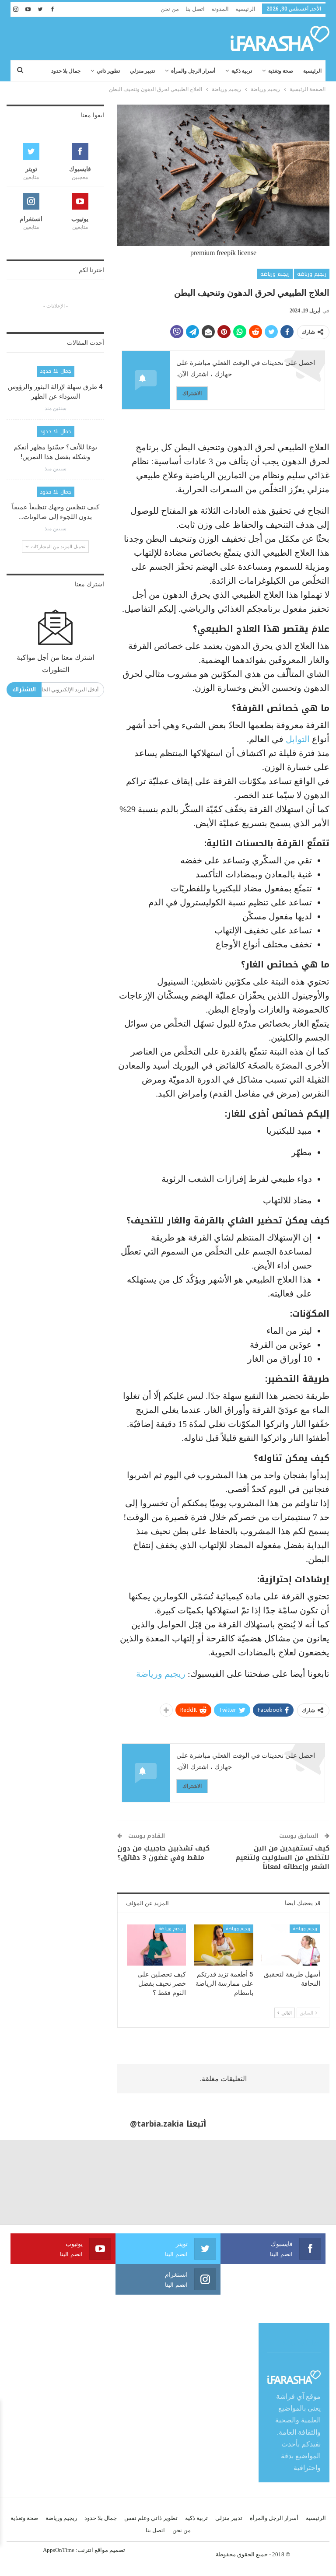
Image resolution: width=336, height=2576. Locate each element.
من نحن (170, 9)
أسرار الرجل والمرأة (193, 71)
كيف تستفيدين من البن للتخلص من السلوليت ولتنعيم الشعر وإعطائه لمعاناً (282, 1858)
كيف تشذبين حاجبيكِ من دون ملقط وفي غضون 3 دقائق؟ (163, 1853)
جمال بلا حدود (66, 71)
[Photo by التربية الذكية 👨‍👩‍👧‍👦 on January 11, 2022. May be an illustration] (294, 2182)
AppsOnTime (59, 2550)
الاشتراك (192, 393)
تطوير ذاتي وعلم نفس (151, 2518)
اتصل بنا (195, 9)
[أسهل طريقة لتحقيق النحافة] (291, 1945)
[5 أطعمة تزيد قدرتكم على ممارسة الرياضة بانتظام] (224, 1945)
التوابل (298, 739)
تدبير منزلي (142, 71)
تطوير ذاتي (108, 71)
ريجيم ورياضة (312, 274)
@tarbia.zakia (157, 2124)
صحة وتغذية (281, 71)
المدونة (220, 9)
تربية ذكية (242, 71)
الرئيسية (245, 9)
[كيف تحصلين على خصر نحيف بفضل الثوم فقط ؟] (157, 1945)
